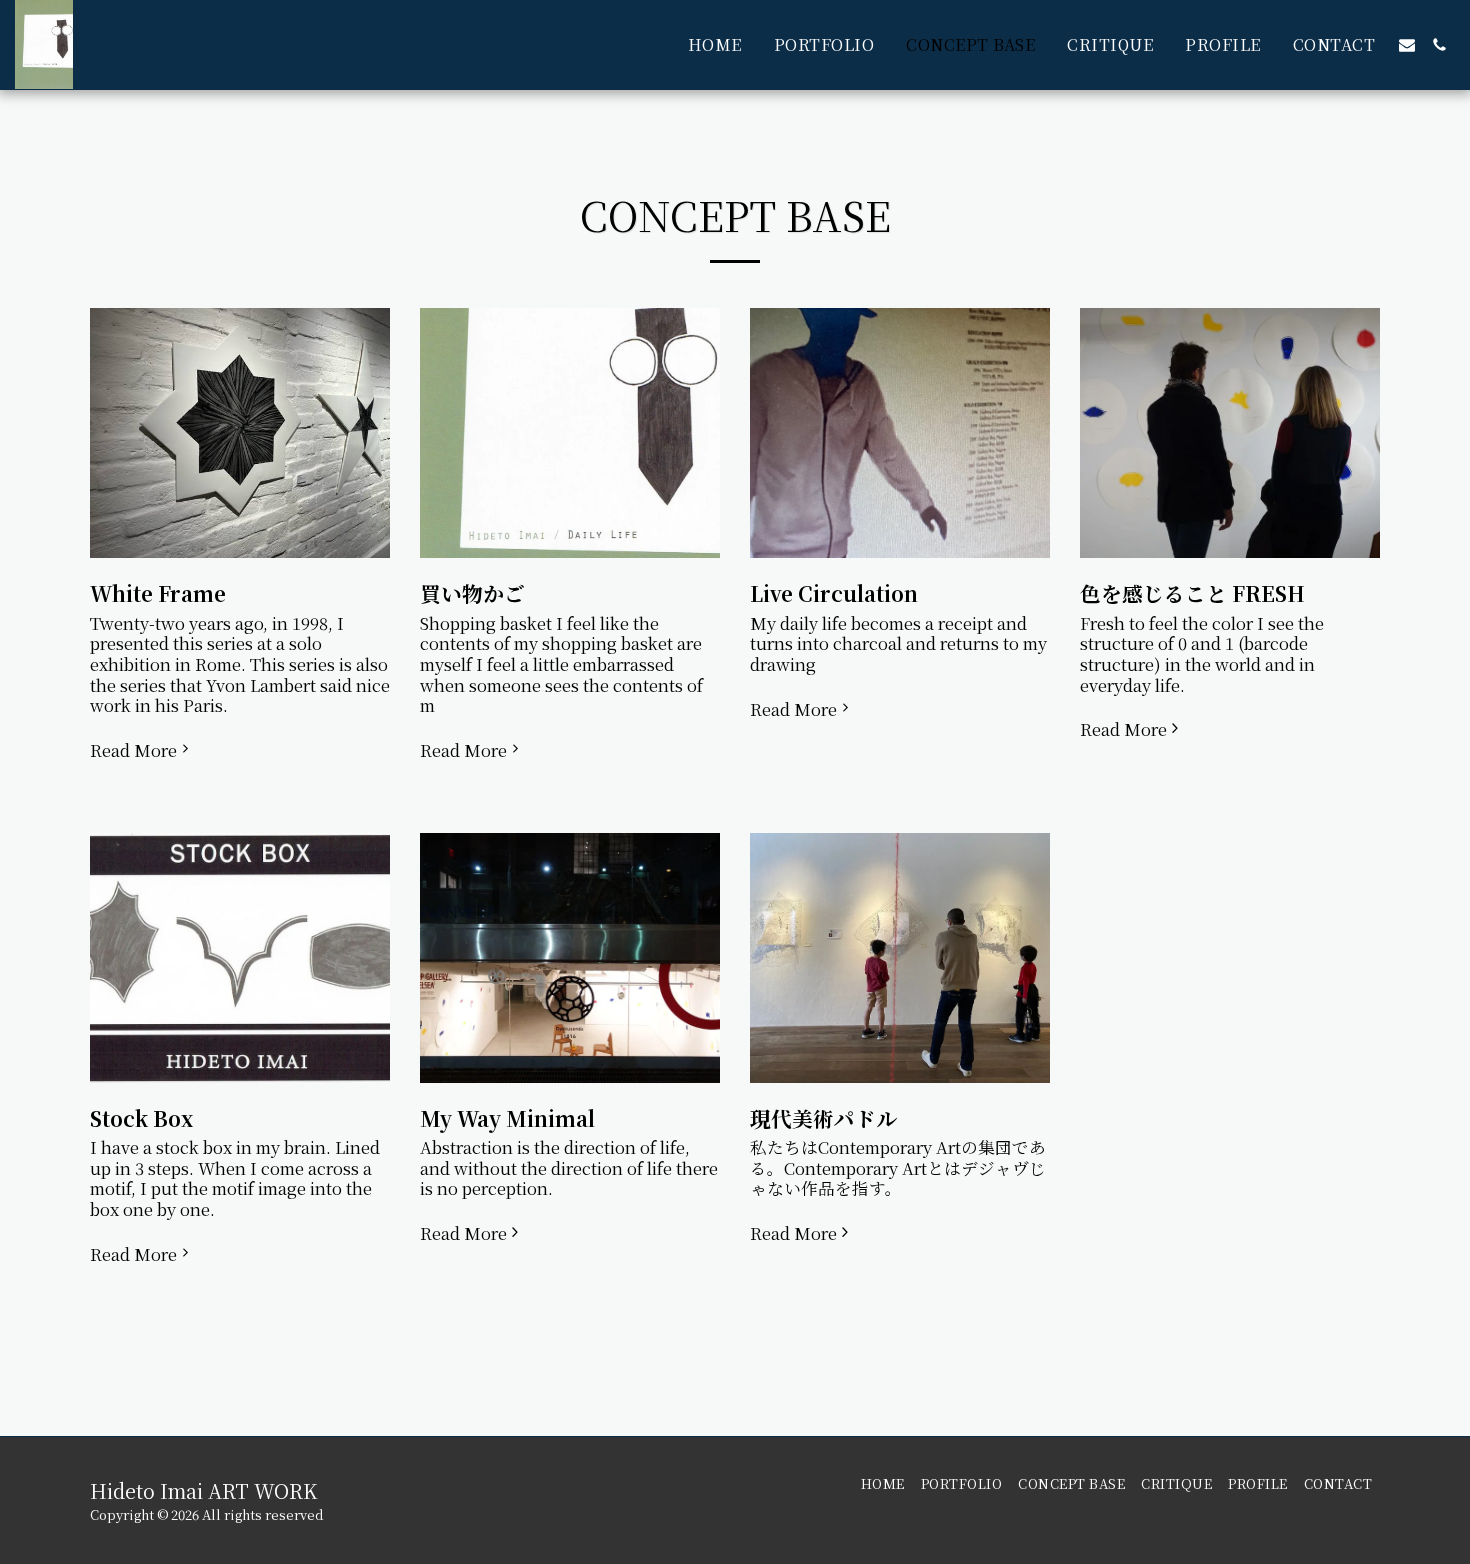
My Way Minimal (507, 1118)
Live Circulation (834, 593)
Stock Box (141, 1118)
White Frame (158, 593)
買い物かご (472, 593)
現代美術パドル (823, 1118)
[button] (1407, 45)
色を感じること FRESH (1192, 593)
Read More (133, 750)
